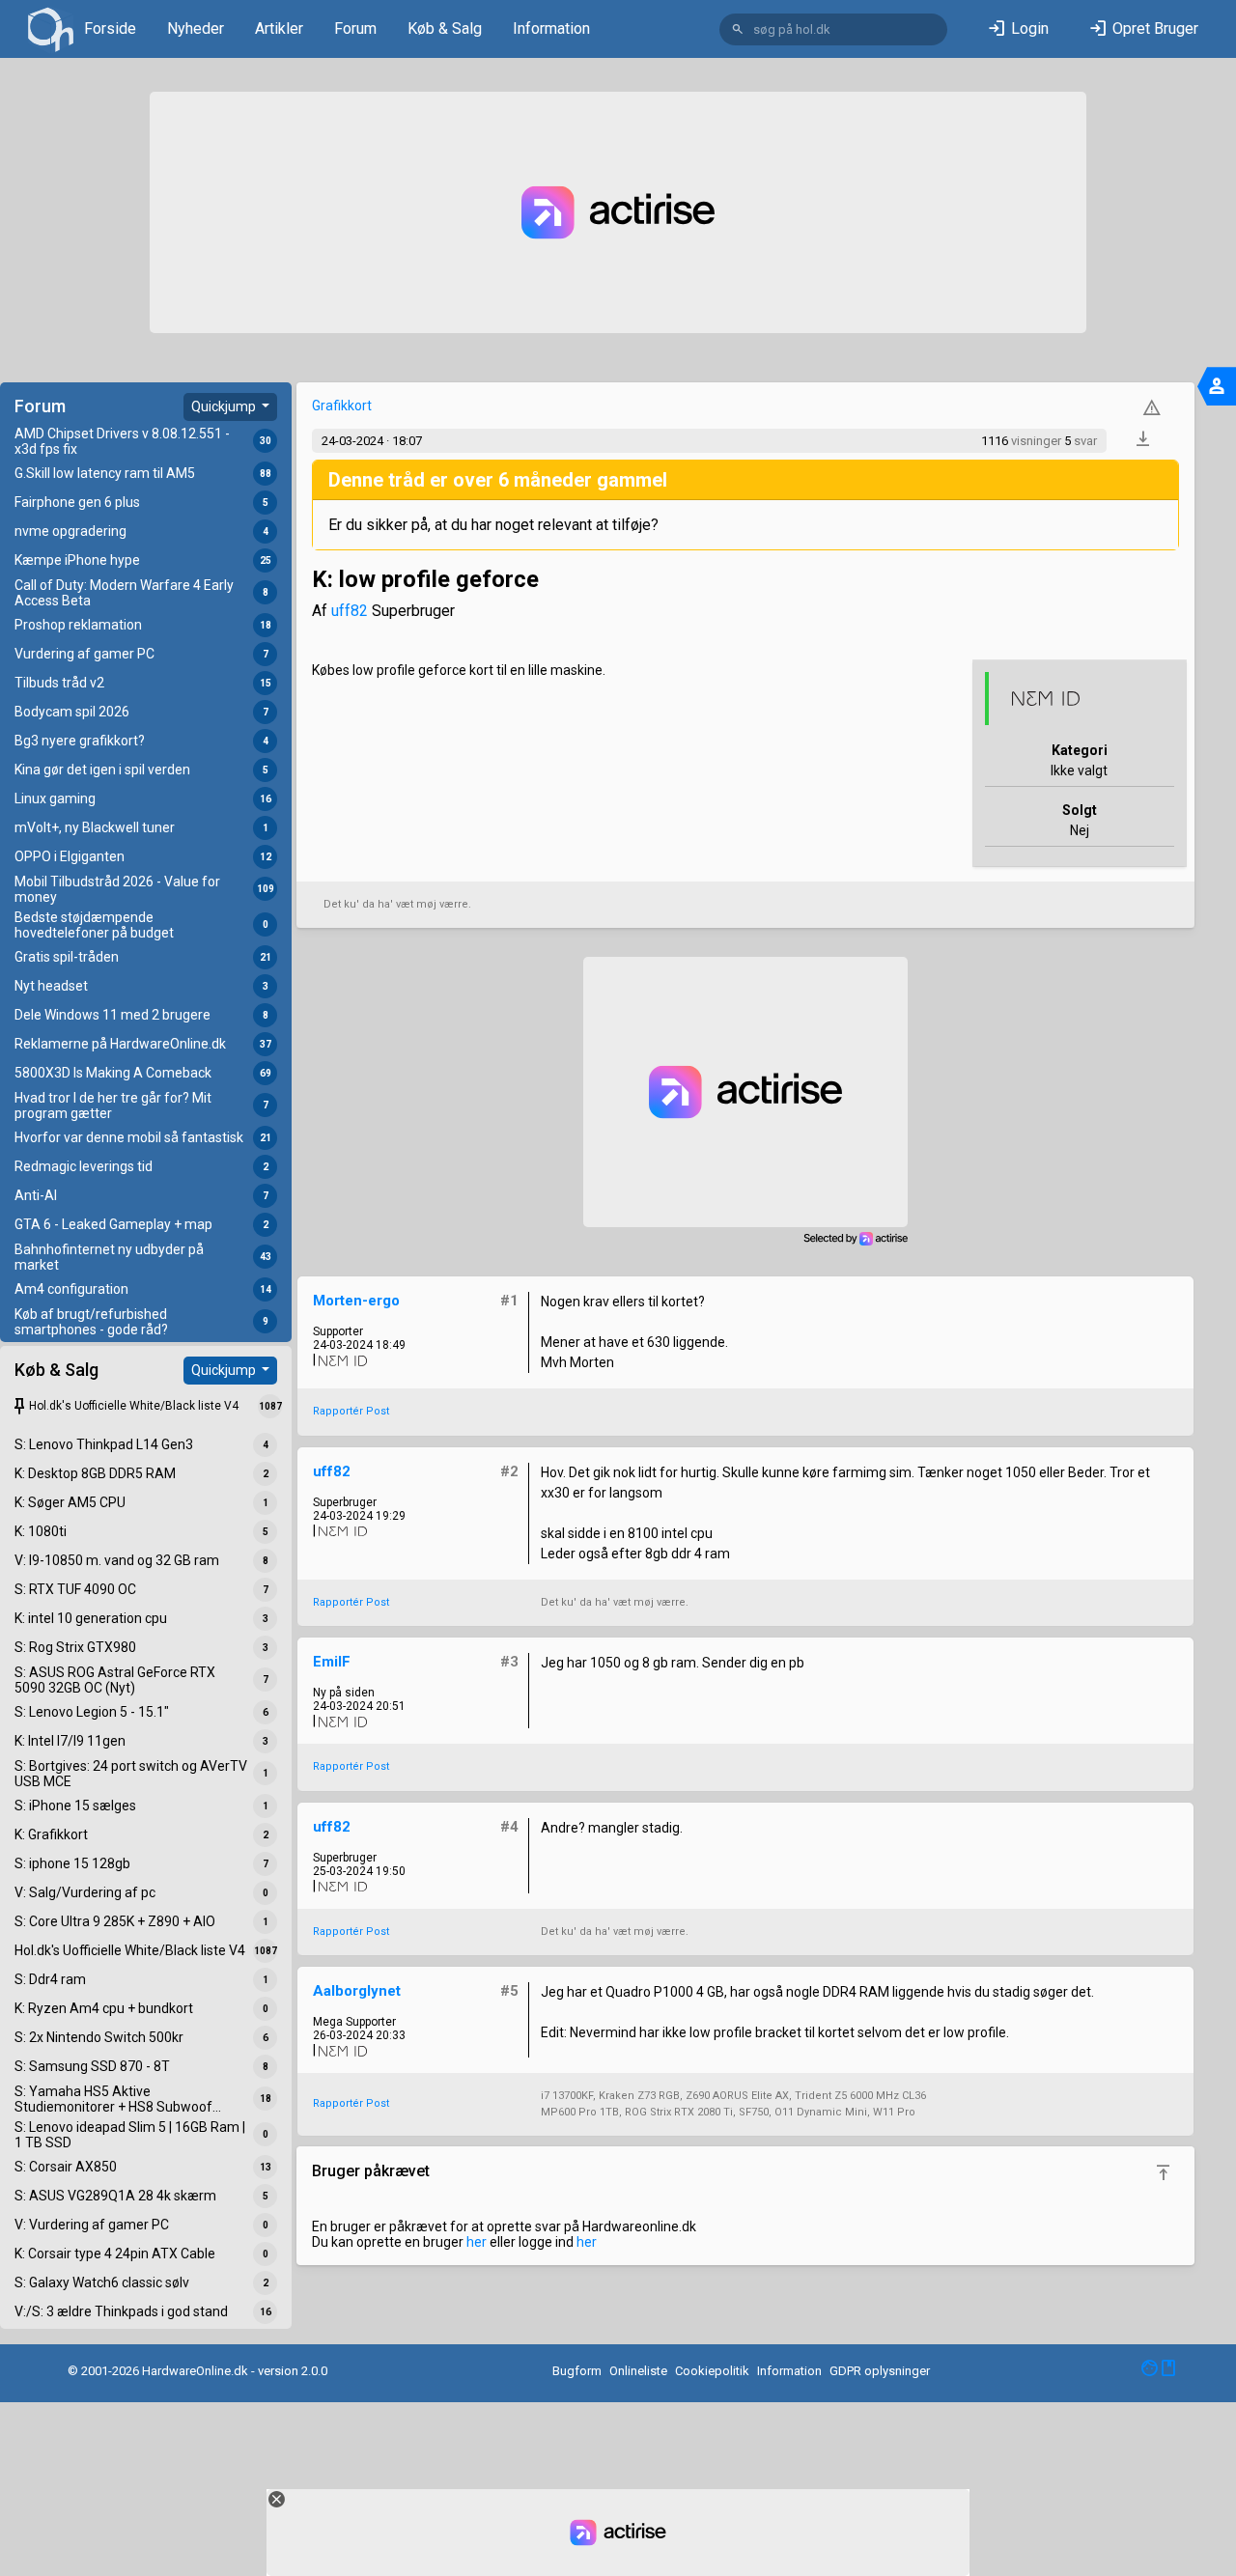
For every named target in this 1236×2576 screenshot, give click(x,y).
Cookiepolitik (712, 2371)
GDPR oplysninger (880, 2371)
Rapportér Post (351, 1411)
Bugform (577, 2371)
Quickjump (225, 406)
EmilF (332, 1662)
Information (551, 28)
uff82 (350, 611)
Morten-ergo (356, 1301)
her (477, 2242)
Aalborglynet (357, 1991)
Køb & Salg (445, 28)
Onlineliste (638, 2371)
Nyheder (196, 28)
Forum (355, 28)
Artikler (279, 28)
